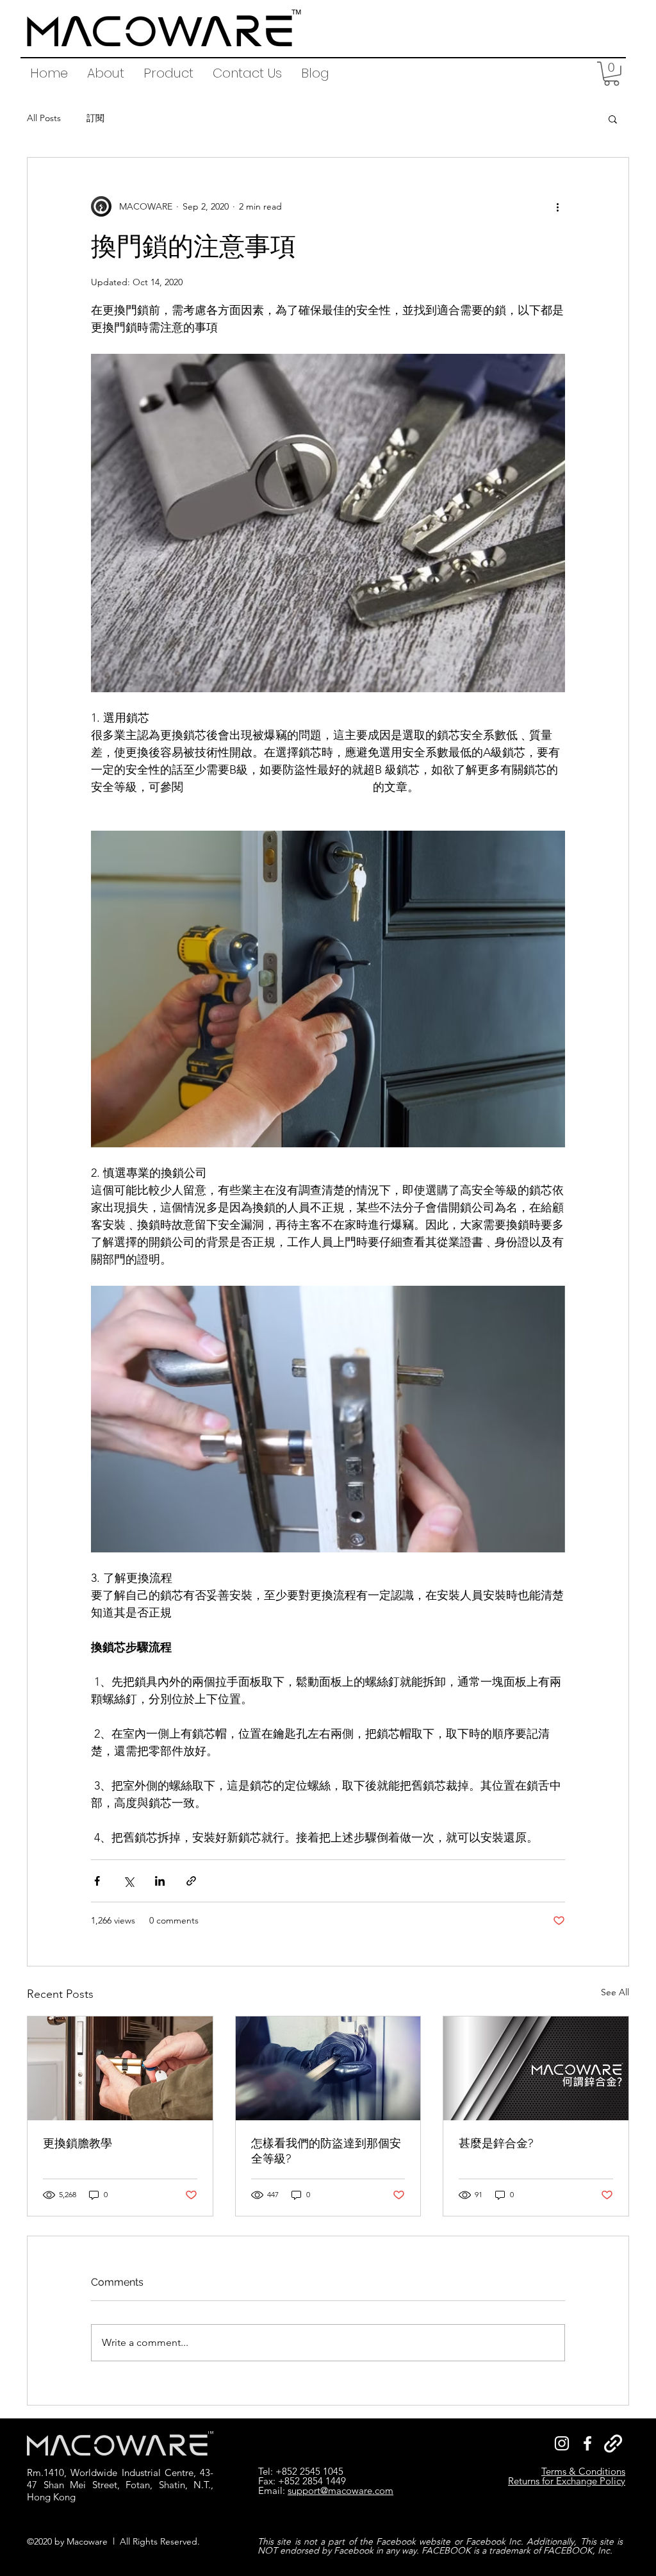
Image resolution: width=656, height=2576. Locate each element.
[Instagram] (562, 2443)
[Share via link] (191, 1881)
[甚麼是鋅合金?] (536, 2068)
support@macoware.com (340, 2490)
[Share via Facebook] (97, 1881)
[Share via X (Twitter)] (128, 1881)
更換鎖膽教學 (78, 2143)
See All (615, 1992)
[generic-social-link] (613, 2443)
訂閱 (95, 118)
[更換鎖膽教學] (120, 2068)
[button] (168, 73)
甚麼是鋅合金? (496, 2143)
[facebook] (587, 2443)
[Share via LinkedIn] (160, 1881)
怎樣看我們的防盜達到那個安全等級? (326, 2151)
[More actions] (557, 206)
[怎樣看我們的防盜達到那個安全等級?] (328, 2068)
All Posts (44, 118)
